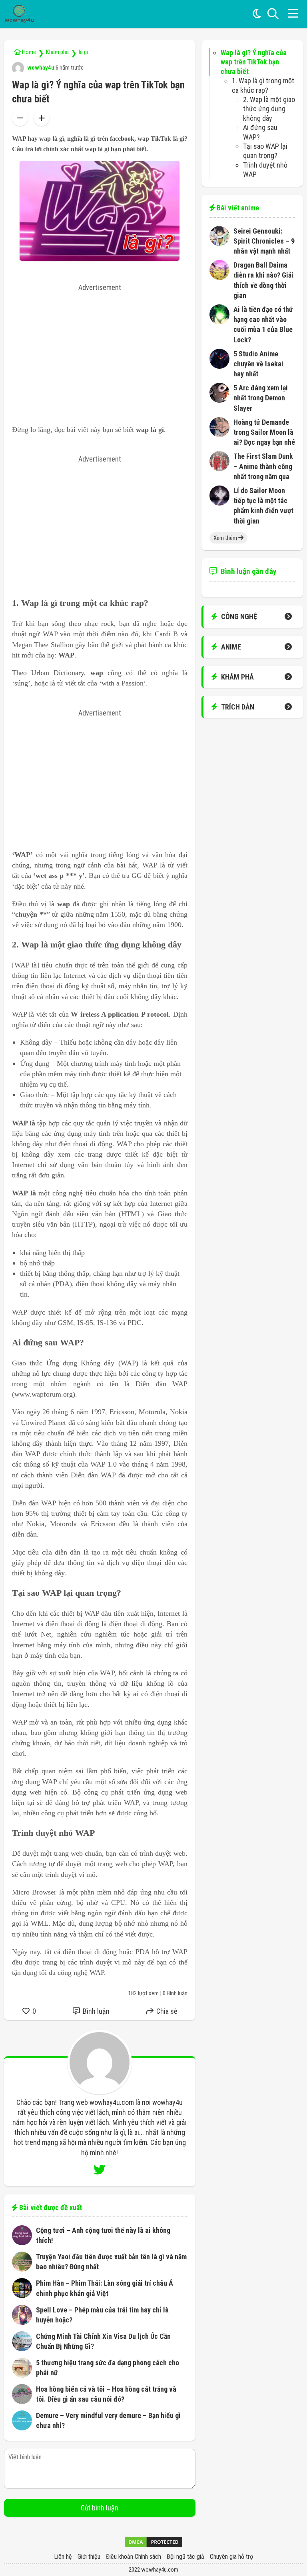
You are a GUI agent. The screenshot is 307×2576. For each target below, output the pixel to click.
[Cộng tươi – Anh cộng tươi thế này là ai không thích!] (22, 2243)
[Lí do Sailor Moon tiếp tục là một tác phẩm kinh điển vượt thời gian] (219, 503)
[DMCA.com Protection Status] (153, 2545)
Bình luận (95, 2011)
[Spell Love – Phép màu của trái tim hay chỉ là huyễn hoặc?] (22, 2322)
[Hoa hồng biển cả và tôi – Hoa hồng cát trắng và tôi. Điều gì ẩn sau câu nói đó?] (22, 2401)
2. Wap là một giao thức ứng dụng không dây (269, 109)
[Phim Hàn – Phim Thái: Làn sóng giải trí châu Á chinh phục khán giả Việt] (22, 2295)
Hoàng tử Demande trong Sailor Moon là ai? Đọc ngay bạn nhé (264, 432)
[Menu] (293, 14)
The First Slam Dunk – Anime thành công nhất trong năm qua (263, 466)
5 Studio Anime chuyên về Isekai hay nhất (258, 364)
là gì (83, 52)
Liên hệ (63, 2557)
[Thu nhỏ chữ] (20, 118)
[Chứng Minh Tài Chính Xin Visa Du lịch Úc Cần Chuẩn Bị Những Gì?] (22, 2349)
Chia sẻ (166, 2011)
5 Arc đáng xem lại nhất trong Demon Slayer (261, 398)
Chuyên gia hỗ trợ (231, 2557)
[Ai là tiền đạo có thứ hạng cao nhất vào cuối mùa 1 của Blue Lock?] (219, 322)
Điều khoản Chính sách (134, 2557)
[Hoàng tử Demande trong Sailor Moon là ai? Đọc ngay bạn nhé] (219, 435)
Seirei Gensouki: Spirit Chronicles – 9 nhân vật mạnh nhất (264, 241)
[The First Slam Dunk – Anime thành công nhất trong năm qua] (219, 469)
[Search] (273, 14)
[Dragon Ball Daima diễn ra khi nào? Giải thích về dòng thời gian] (219, 277)
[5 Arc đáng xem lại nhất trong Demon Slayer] (219, 400)
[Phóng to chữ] (42, 118)
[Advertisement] (100, 351)
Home (28, 52)
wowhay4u (40, 68)
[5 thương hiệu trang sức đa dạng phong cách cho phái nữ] (22, 2375)
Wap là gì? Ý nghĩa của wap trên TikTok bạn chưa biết (254, 62)
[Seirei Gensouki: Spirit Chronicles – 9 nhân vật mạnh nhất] (219, 243)
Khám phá (57, 52)
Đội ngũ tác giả (185, 2557)
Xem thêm (226, 538)
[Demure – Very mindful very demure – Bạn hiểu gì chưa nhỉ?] (22, 2428)
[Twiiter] (100, 2170)
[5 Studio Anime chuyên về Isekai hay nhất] (219, 366)
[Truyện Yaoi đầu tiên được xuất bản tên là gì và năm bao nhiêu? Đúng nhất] (22, 2269)
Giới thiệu (89, 2557)
